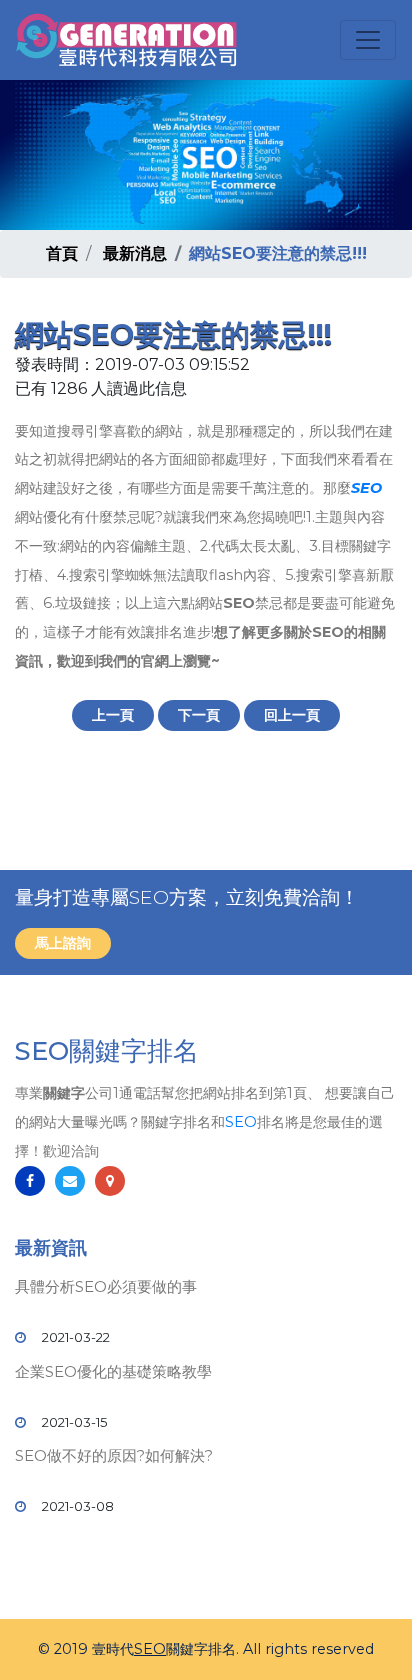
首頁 (62, 253)
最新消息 (135, 253)
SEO (366, 488)
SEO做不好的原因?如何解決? (114, 1455)
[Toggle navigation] (368, 40)
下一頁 (199, 715)
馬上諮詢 (63, 943)
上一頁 (113, 715)
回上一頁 (292, 715)
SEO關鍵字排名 (107, 1051)
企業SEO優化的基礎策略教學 (113, 1371)
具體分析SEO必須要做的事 (106, 1286)
